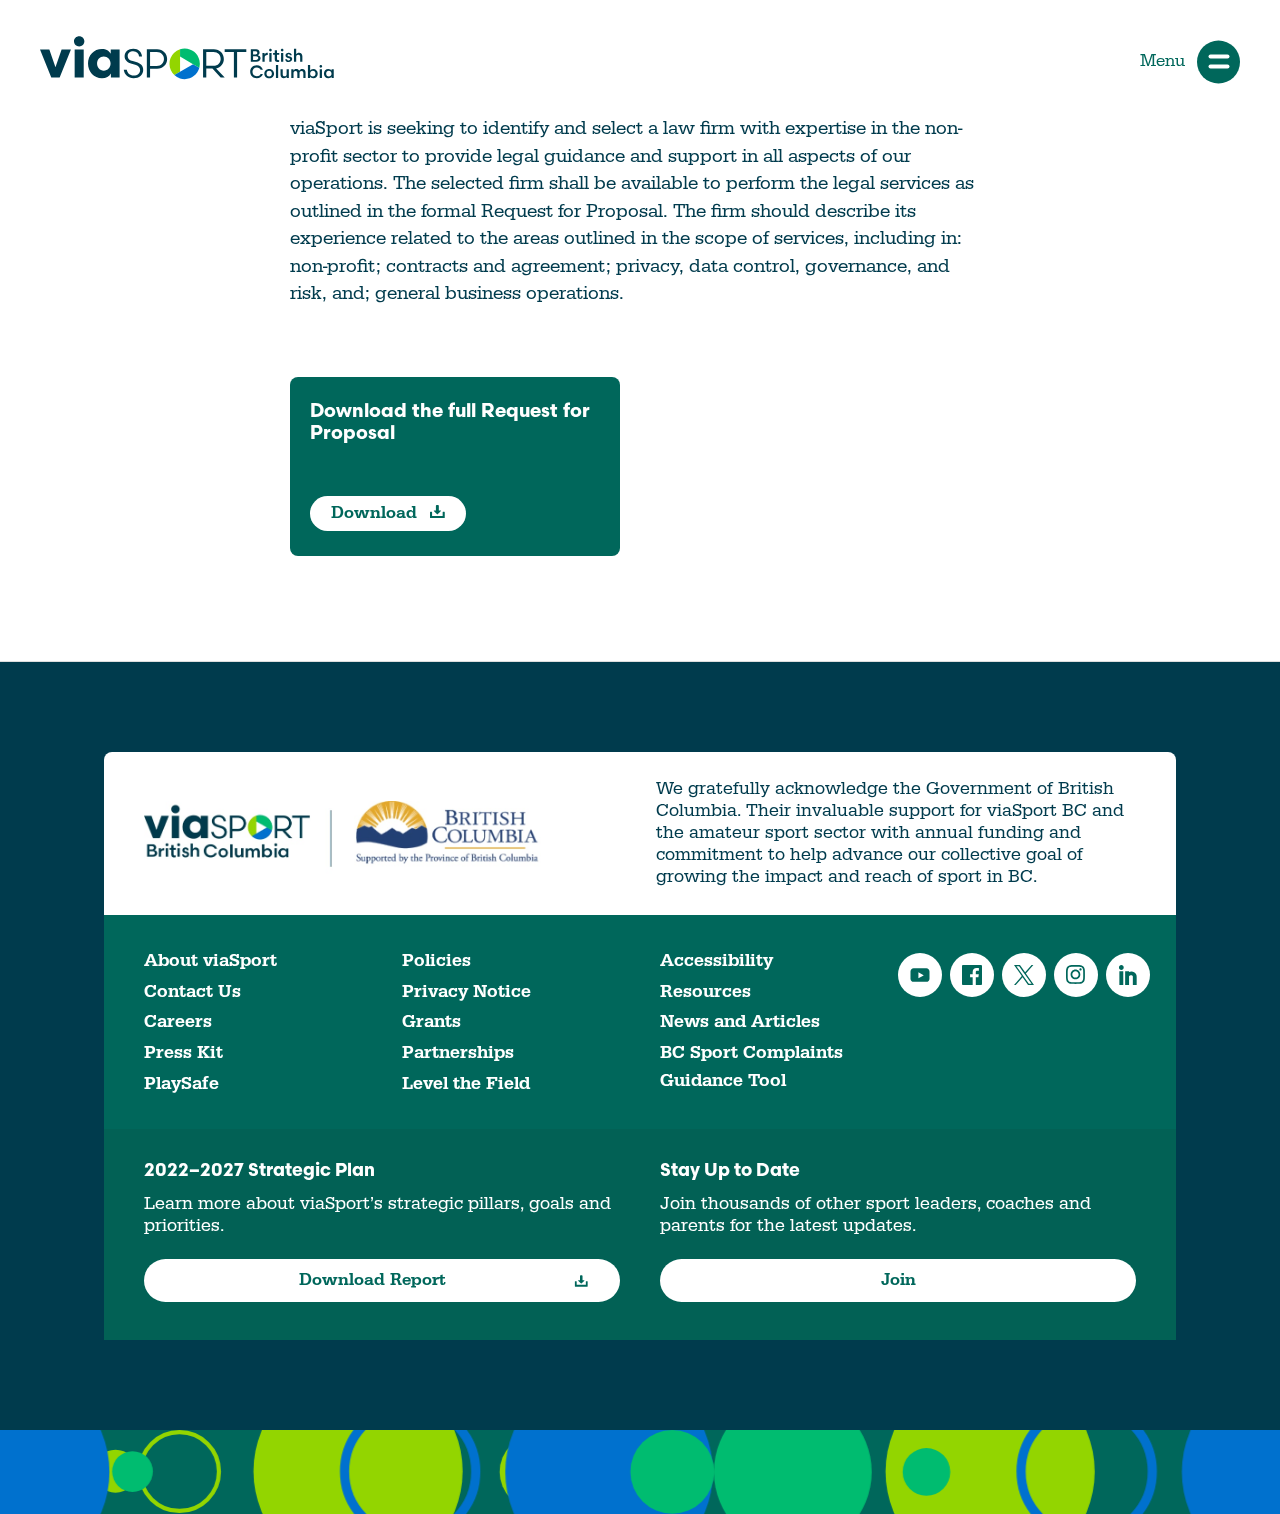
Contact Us (192, 991)
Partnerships (458, 1052)
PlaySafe (181, 1083)
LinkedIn (1128, 975)
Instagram (1076, 975)
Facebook (972, 975)
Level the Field (466, 1083)
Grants (431, 1021)
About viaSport (210, 960)
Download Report (372, 1280)
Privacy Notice (466, 991)
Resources (705, 991)
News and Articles (740, 1021)
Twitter (1024, 975)
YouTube (920, 975)
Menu (1162, 61)
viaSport (187, 58)
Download (376, 513)
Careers (178, 1021)
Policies (436, 960)
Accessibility (716, 960)
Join (898, 1280)
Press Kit (183, 1052)
